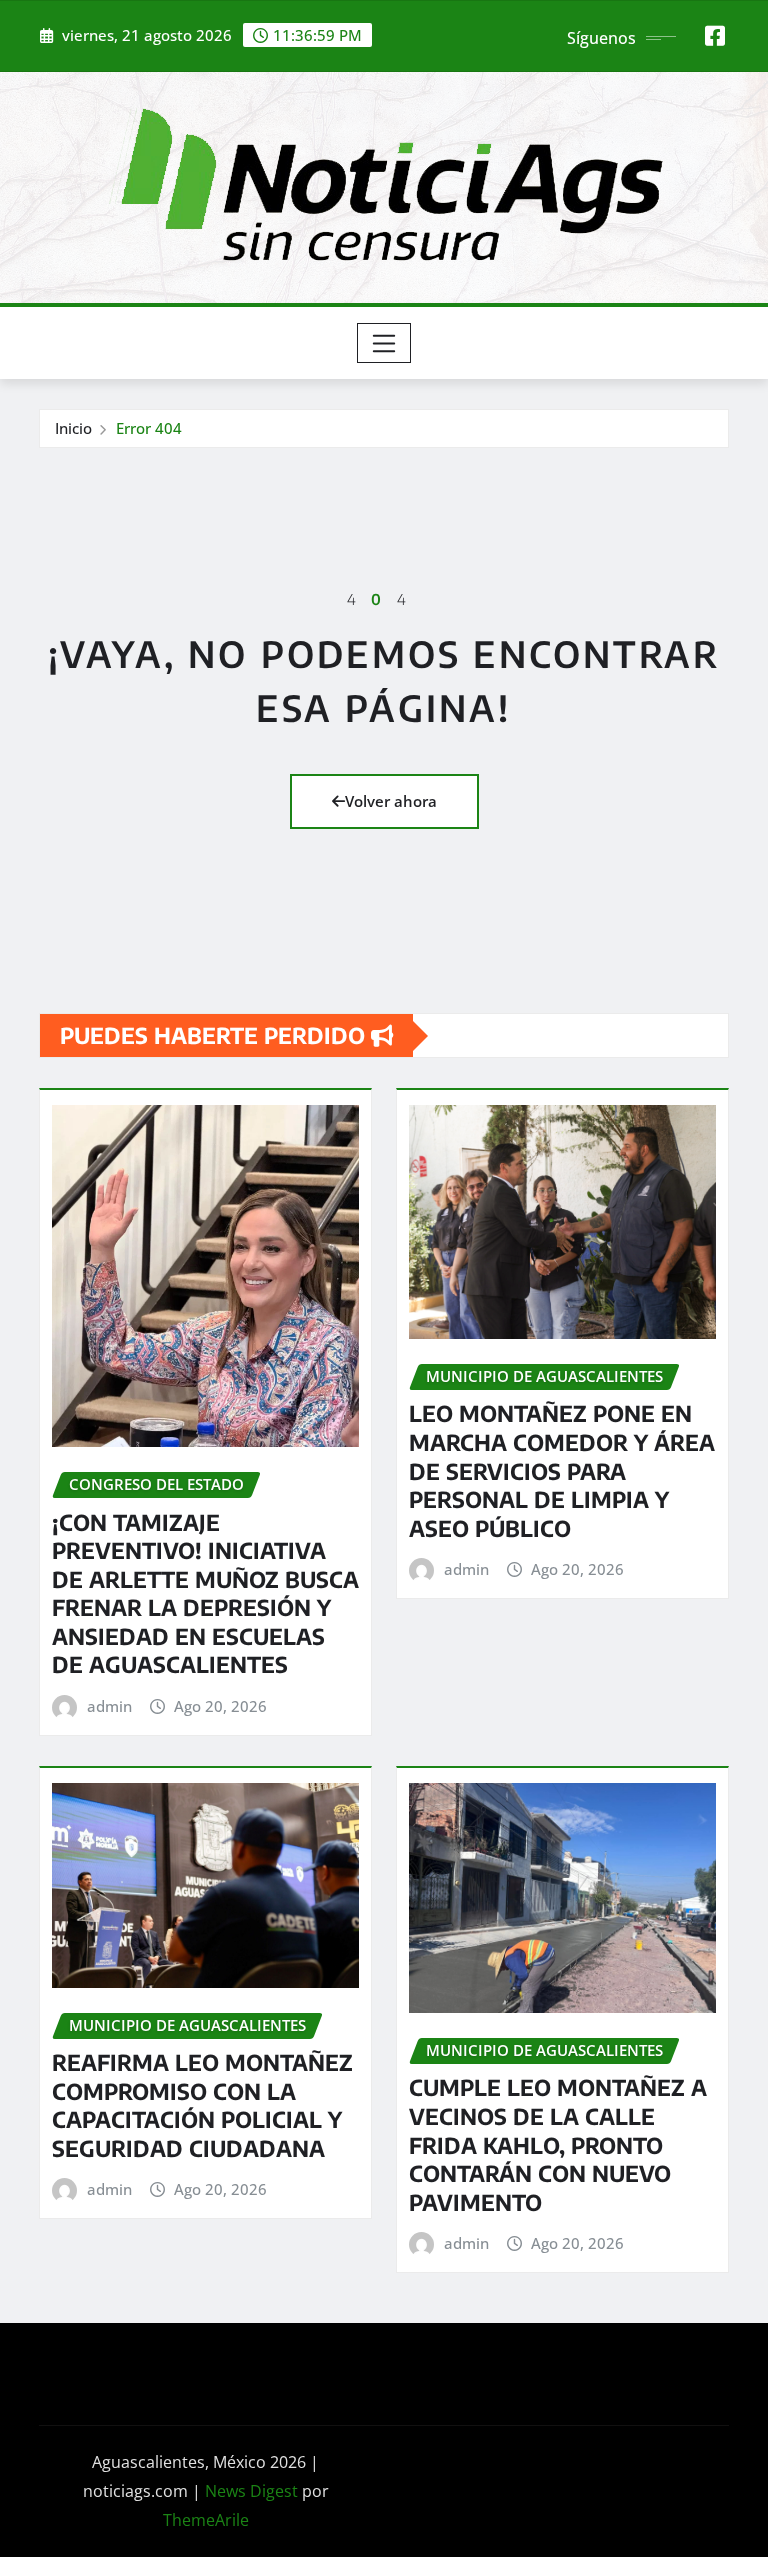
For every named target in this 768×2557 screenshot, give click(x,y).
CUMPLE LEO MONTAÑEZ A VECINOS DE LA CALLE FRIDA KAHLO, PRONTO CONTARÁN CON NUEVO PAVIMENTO (558, 2144)
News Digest (251, 2491)
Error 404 (149, 428)
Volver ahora (391, 801)
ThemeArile (206, 2520)
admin (109, 1706)
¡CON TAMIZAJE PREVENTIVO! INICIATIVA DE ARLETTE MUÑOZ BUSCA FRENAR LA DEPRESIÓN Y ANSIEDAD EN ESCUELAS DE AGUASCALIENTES (205, 1593)
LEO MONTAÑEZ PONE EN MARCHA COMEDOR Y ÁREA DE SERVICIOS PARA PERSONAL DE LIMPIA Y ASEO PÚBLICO (562, 1470)
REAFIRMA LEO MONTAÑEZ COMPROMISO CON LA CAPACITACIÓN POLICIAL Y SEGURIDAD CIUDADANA (202, 2105)
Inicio (73, 428)
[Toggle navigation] (384, 343)
